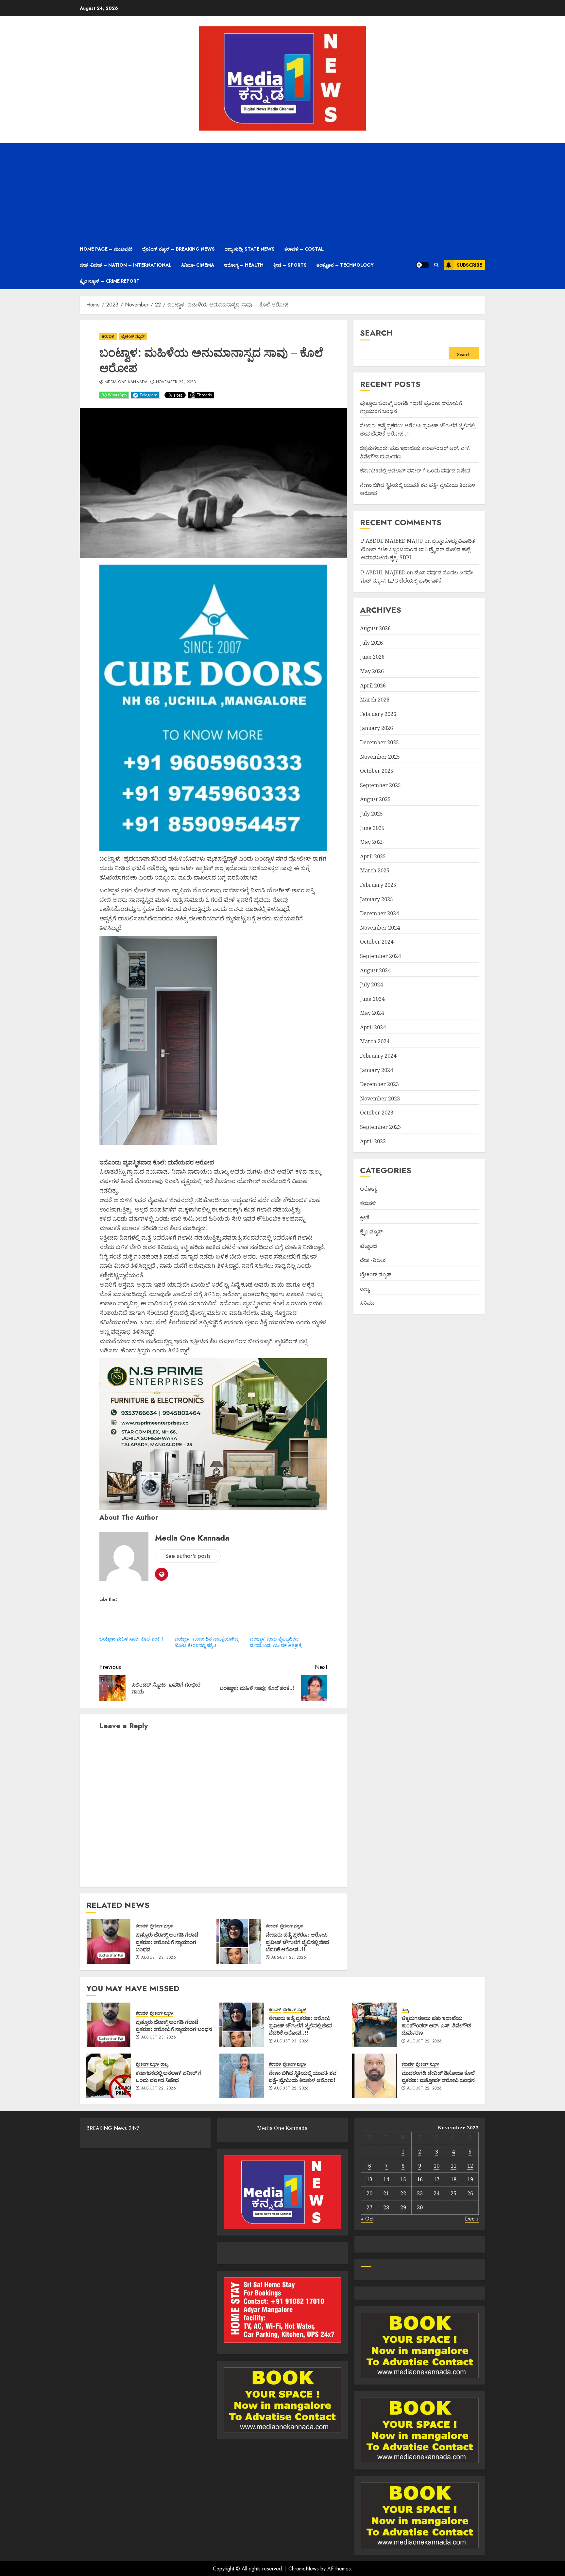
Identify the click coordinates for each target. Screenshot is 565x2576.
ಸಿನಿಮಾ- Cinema (198, 265)
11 (454, 2166)
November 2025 (380, 757)
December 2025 (379, 742)
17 (437, 2179)
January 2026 (377, 728)
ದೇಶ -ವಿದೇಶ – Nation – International (126, 265)
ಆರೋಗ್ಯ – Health (244, 265)
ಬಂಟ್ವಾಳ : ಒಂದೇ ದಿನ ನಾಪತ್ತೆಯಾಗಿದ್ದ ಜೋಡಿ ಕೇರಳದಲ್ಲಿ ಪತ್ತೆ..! (206, 1642)
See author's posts (188, 1556)
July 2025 (371, 814)
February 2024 (378, 1056)
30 (420, 2207)
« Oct (367, 2219)
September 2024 (380, 956)
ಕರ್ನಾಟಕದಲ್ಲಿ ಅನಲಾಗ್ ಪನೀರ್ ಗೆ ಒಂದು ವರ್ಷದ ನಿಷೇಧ (415, 471)
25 (454, 2193)
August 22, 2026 (424, 2041)
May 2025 (372, 842)
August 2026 (375, 628)
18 (454, 2179)
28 (386, 2207)
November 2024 (380, 928)
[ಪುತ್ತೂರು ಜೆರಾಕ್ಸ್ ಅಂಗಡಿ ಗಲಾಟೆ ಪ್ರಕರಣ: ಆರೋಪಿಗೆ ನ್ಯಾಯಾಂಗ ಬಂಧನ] (109, 1941)
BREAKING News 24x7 (113, 2128)
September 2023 (380, 1127)
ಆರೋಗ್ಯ (368, 1189)
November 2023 (380, 1098)
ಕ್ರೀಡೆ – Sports (290, 265)
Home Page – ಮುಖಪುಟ (106, 249)
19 (470, 2179)
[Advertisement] (282, 192)
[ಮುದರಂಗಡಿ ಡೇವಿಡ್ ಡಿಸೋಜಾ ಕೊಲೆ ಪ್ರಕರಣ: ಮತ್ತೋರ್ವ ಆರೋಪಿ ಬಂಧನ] (374, 2076)
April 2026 (373, 685)
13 (369, 2179)
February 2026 (378, 714)
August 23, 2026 (159, 1958)
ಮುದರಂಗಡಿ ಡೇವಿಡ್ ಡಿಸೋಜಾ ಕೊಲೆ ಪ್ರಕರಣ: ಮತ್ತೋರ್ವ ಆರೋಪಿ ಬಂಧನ (438, 2076)
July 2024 (371, 984)
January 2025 (377, 899)
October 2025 (377, 771)
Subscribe (469, 265)
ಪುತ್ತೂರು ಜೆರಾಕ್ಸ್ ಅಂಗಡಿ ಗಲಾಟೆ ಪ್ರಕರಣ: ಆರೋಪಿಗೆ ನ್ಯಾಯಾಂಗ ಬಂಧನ (167, 1942)
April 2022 (373, 1141)
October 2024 (377, 942)
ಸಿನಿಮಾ (367, 1303)
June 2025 (372, 828)
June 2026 (372, 657)
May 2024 (372, 1013)
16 (420, 2179)
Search (376, 333)
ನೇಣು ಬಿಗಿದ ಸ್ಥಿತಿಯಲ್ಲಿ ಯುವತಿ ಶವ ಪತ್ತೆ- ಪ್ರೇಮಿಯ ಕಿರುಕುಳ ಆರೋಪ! (303, 2076)
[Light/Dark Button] (422, 265)
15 (403, 2179)
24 (437, 2193)
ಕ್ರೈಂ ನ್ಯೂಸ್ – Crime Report (110, 281)
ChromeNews (304, 2569)
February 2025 (378, 885)
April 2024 (373, 1027)
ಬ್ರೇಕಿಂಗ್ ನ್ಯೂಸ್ (133, 337)
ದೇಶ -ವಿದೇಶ (373, 1260)
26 (470, 2193)
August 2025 (375, 800)
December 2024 (379, 913)
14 (386, 2179)
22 (403, 2193)
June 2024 (372, 999)
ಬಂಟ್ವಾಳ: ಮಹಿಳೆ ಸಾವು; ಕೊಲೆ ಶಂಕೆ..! (131, 1639)
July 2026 (371, 643)
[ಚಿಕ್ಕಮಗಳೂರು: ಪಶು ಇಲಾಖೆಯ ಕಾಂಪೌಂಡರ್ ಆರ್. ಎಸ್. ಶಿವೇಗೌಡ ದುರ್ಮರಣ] (374, 2025)
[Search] (436, 265)
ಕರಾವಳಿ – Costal (304, 249)
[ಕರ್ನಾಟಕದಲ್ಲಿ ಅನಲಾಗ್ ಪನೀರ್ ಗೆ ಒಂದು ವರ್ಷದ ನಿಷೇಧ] (109, 2076)
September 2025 (380, 785)
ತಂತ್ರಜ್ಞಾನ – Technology (345, 265)
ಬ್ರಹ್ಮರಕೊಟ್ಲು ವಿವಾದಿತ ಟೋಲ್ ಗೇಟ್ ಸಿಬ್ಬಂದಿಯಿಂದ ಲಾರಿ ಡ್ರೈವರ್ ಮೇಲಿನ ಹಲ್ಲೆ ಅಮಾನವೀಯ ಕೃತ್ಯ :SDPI (418, 549)
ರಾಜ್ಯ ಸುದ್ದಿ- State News (250, 249)
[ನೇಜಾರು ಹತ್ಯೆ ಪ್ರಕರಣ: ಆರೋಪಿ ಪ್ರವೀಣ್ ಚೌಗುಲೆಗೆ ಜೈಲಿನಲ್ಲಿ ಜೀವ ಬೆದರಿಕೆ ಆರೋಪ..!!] (239, 1941)
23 (420, 2193)
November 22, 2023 (176, 382)
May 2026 (372, 671)
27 (369, 2207)
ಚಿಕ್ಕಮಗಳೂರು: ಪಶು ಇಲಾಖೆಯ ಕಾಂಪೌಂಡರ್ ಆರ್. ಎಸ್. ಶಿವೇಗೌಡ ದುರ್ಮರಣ (436, 2025)
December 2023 (379, 1084)
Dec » (472, 2219)
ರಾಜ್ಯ (365, 1289)
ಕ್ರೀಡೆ (365, 1217)
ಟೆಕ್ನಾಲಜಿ (368, 1246)
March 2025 (375, 871)
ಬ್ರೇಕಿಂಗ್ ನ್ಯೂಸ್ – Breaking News (179, 249)
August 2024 (375, 970)
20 (369, 2193)
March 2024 (375, 1042)
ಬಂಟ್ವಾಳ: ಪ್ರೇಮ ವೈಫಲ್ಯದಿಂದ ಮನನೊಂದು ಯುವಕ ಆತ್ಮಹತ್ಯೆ (276, 1642)
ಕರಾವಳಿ (108, 337)
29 (403, 2207)
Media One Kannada (126, 382)
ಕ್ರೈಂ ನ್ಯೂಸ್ (371, 1231)
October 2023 (377, 1113)
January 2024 (377, 1070)
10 (437, 2166)
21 (386, 2193)
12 (470, 2166)
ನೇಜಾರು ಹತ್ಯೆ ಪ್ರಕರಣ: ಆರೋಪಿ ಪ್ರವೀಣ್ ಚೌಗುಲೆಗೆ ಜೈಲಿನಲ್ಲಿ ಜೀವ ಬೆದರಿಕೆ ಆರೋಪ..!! (297, 1942)
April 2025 (373, 856)
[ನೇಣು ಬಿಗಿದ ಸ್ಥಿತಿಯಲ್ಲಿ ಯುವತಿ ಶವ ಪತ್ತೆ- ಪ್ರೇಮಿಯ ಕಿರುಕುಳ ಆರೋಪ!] (242, 2076)
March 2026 (375, 700)
